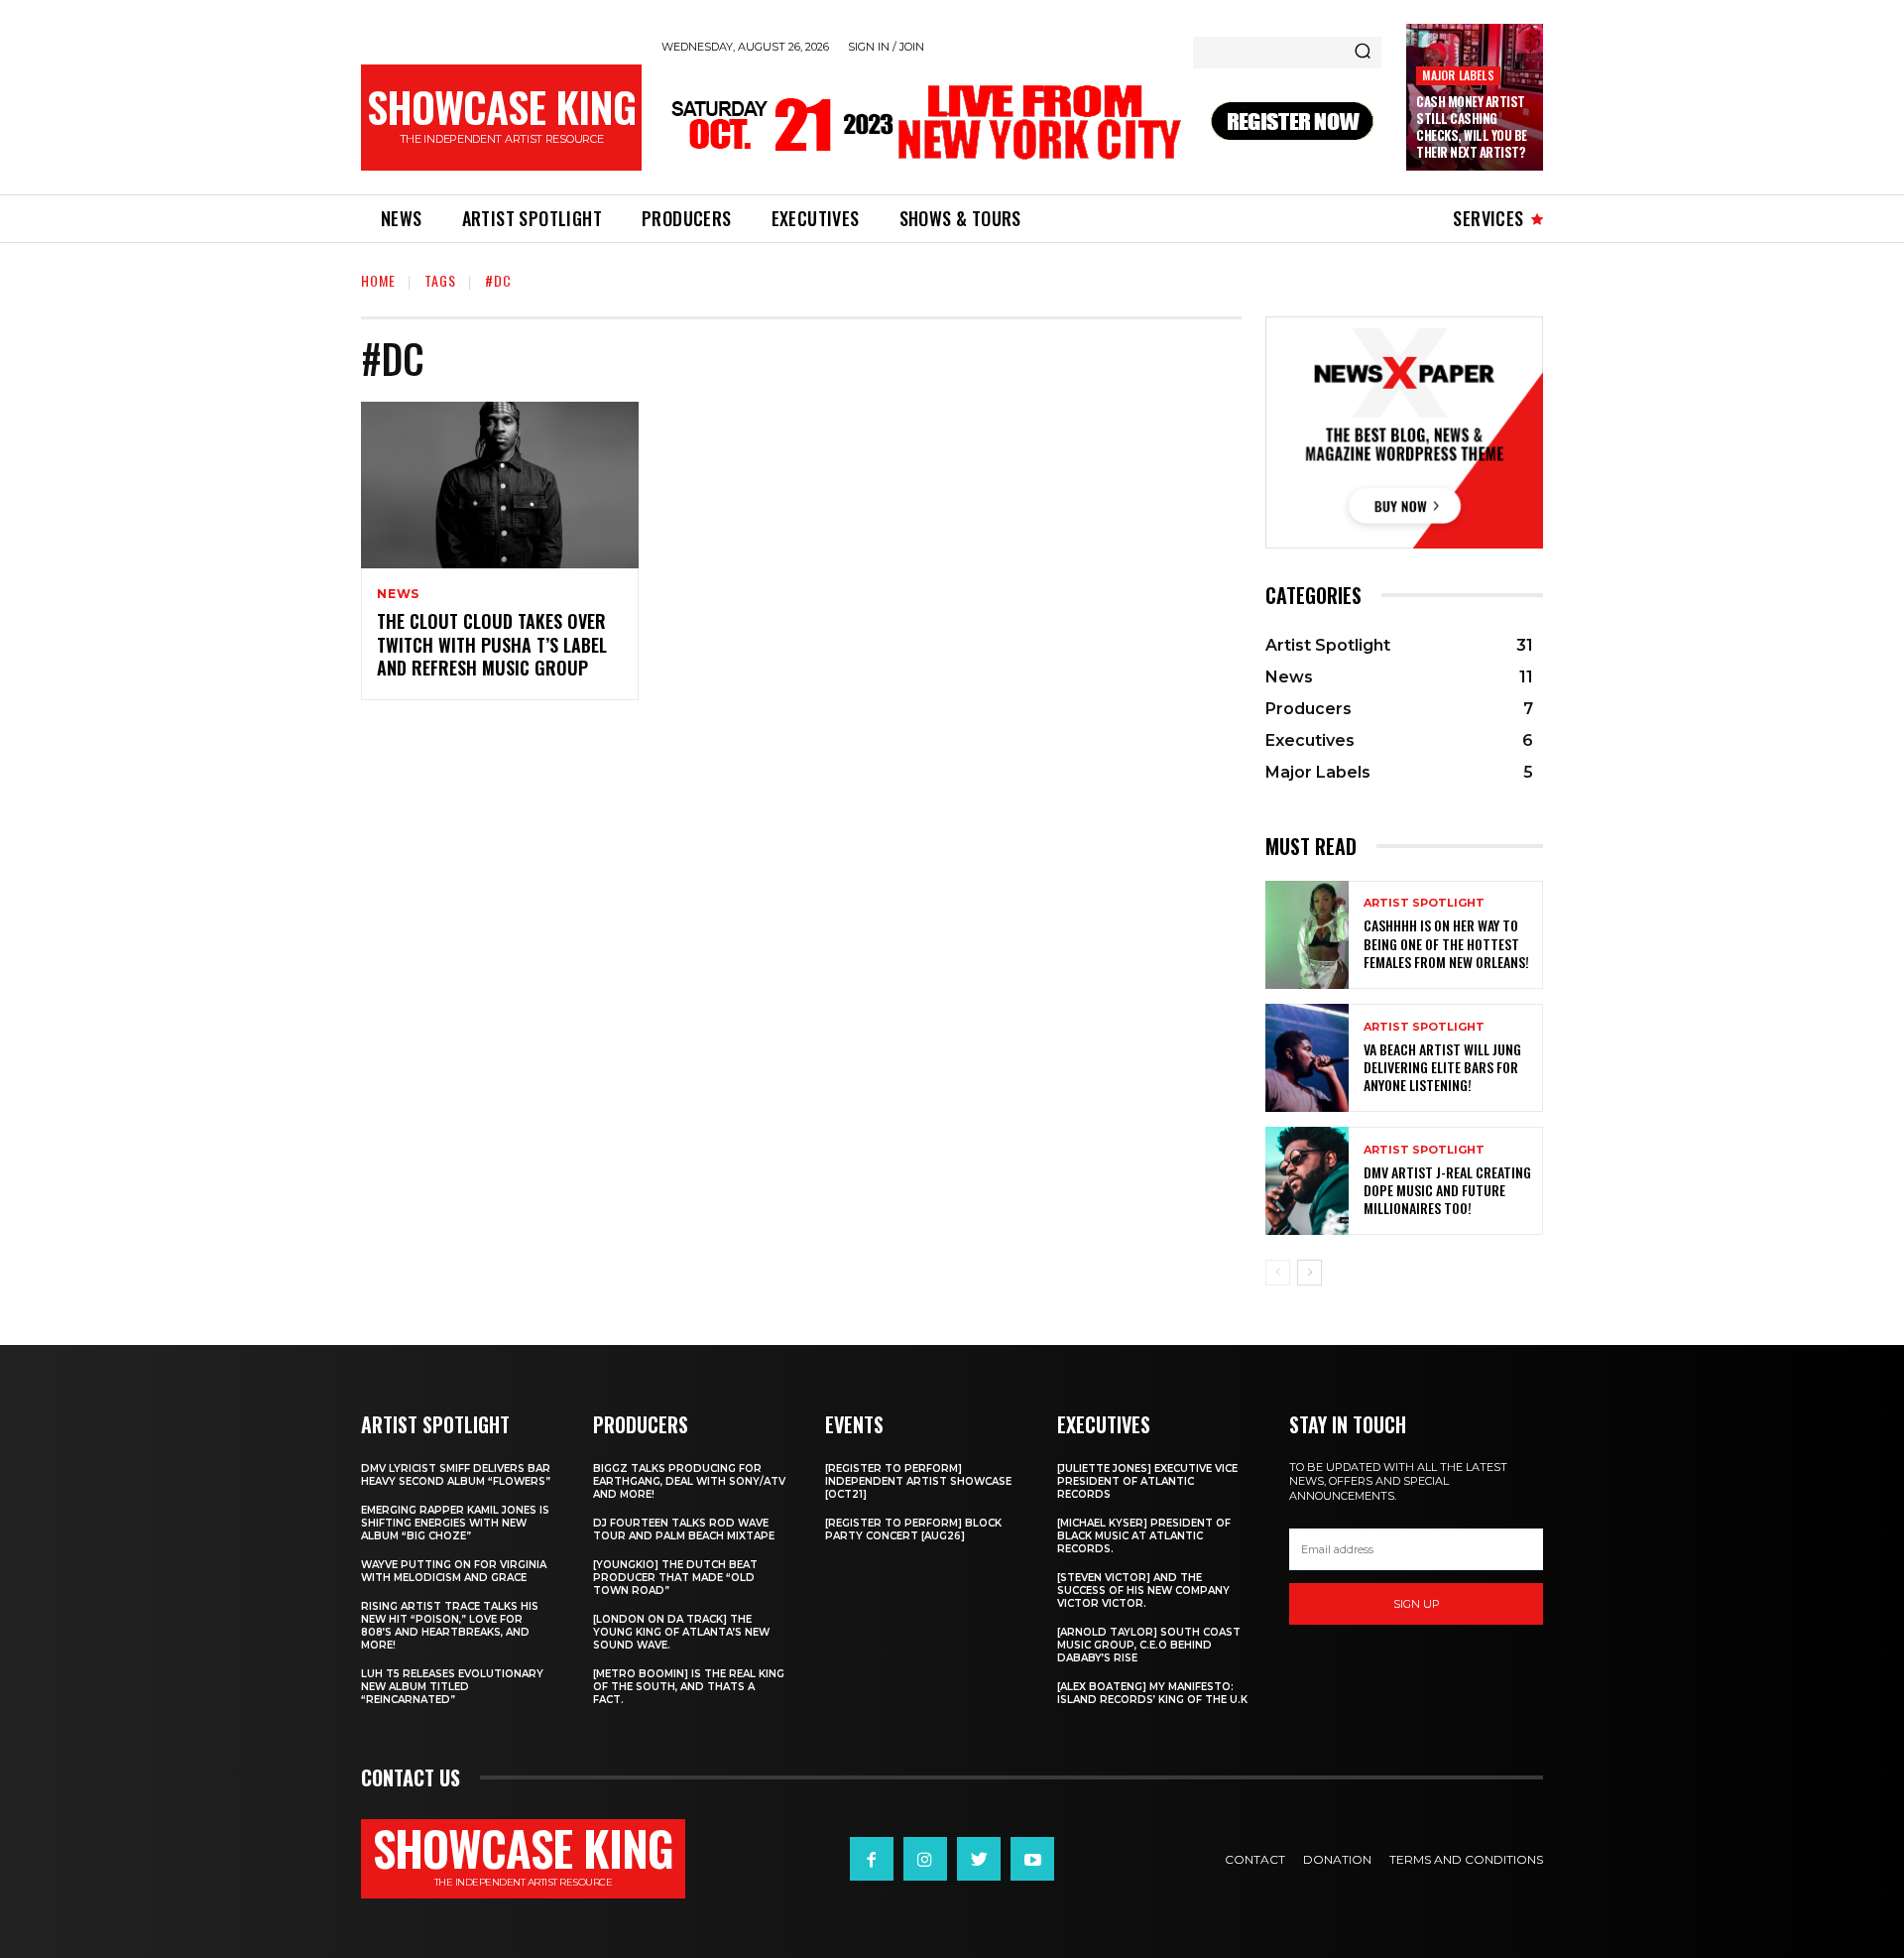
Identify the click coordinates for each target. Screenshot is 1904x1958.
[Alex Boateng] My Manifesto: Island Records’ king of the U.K (1152, 1693)
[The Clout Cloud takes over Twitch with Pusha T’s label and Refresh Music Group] (500, 485)
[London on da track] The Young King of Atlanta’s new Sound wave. (681, 1632)
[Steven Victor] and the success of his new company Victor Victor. (1143, 1591)
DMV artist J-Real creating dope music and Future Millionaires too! (1447, 1190)
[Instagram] (925, 1859)
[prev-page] (1278, 1273)
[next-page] (1309, 1273)
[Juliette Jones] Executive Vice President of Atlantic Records (1147, 1481)
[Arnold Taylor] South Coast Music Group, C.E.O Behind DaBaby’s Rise (1149, 1645)
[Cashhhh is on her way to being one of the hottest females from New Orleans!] (1307, 935)
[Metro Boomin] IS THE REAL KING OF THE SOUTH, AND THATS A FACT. (689, 1687)
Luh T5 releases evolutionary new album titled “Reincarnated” (452, 1687)
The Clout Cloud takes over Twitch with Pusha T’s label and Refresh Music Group (492, 644)
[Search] (1363, 53)
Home (378, 280)
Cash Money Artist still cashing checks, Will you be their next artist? (1472, 126)
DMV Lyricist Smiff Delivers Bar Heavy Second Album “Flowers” (456, 1475)
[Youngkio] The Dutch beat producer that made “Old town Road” (675, 1578)
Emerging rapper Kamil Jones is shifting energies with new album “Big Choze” (455, 1523)
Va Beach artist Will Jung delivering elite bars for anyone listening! (1442, 1067)
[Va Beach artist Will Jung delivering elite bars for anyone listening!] (1307, 1058)
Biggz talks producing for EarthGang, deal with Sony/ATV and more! (689, 1481)
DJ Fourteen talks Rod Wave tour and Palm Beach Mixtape (684, 1530)
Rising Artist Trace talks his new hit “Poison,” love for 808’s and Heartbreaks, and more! (450, 1626)
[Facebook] (872, 1859)
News (398, 594)
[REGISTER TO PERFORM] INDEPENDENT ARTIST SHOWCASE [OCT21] (918, 1481)
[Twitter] (979, 1859)
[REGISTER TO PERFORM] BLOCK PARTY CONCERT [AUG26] (913, 1530)
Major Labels (1458, 75)
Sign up (1417, 1604)
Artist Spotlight (1424, 903)
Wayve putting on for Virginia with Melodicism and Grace (454, 1571)
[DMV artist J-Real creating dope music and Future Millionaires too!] (1307, 1181)
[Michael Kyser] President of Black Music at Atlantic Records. (1144, 1536)
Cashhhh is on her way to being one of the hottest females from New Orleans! (1446, 943)
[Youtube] (1032, 1859)
